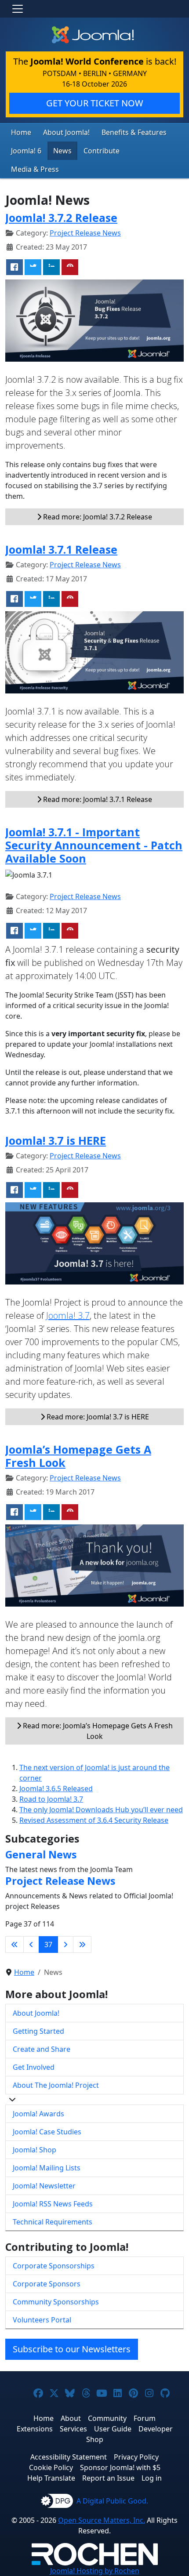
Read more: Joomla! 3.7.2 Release (97, 517)
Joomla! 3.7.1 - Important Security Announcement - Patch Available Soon (94, 845)
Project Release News (85, 233)
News (62, 151)
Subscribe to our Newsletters (72, 2349)
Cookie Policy (51, 2467)
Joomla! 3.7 (68, 1315)
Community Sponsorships (56, 2302)
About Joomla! (66, 132)
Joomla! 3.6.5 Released (56, 1789)
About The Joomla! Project (56, 2085)
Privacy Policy (136, 2457)
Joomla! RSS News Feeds (53, 2204)
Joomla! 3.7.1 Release (61, 549)
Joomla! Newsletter (44, 2186)
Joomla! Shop (35, 2150)
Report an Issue (108, 2478)
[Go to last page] (82, 1945)
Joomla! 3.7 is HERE (56, 1140)
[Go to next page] (65, 1945)
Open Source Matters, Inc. (102, 2520)
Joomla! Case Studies (47, 2132)
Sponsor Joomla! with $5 (120, 2467)
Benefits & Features (134, 132)
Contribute (102, 151)
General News (41, 1854)
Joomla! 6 (26, 151)
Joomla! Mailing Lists (47, 2168)
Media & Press (35, 169)
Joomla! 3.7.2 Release (61, 218)
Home (21, 132)
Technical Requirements (53, 2222)
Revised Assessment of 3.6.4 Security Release (94, 1820)
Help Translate (51, 2478)
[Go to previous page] (31, 1945)
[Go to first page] (15, 1945)
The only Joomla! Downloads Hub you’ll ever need (101, 1810)
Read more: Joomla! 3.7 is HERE (97, 1417)
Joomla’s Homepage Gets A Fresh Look (78, 1456)
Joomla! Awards (38, 2114)
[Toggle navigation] (18, 9)
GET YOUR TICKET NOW (95, 103)
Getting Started (38, 2031)
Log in (152, 2478)
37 (48, 1945)
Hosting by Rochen (95, 2571)
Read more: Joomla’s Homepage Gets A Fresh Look (97, 1731)
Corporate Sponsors (47, 2284)
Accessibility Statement (69, 2457)
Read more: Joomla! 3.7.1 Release (97, 799)
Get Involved (34, 2067)
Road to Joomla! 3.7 (51, 1799)
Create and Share (42, 2049)
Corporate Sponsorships (54, 2266)
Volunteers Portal (42, 2320)
